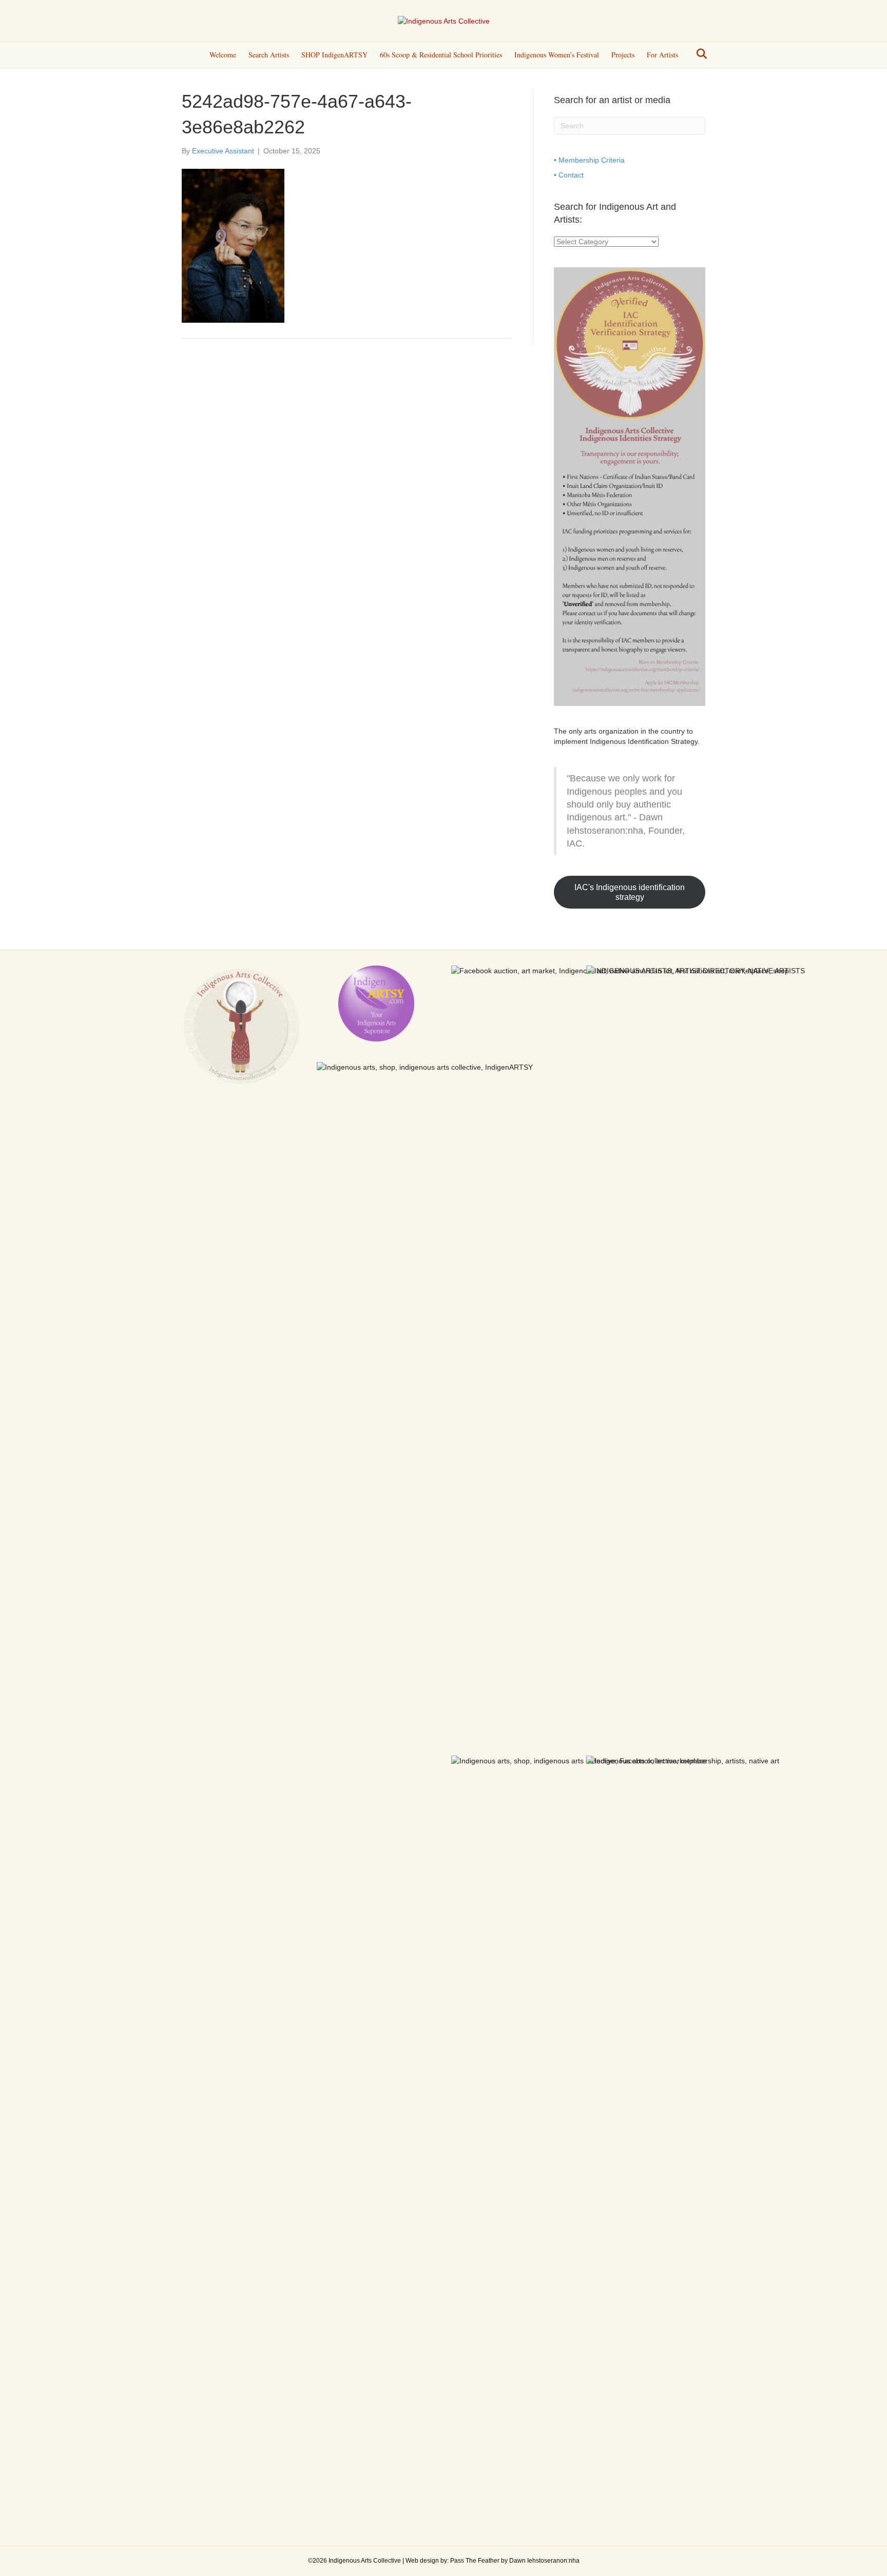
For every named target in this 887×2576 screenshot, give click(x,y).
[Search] (699, 54)
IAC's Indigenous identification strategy (630, 892)
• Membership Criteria (589, 160)
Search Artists (269, 55)
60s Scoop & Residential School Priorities (441, 55)
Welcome (223, 55)
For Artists (662, 55)
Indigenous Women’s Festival (557, 55)
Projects (623, 55)
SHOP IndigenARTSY (334, 55)
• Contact (569, 175)
